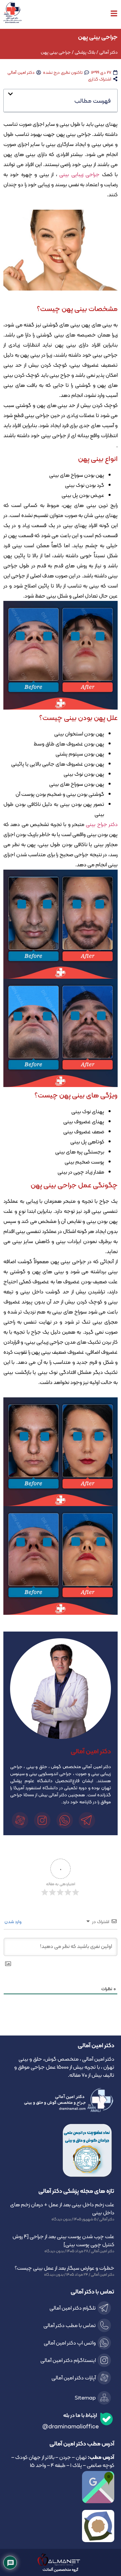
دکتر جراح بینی (102, 824)
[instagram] (43, 1820)
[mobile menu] (114, 13)
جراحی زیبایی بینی (79, 174)
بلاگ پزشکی (85, 52)
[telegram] (88, 1820)
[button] (61, 97)
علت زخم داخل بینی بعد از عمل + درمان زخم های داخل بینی (62, 2208)
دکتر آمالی (108, 52)
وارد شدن (13, 1921)
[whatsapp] (66, 1820)
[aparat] (21, 1820)
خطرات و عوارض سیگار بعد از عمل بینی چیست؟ (65, 2268)
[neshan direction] (61, 2526)
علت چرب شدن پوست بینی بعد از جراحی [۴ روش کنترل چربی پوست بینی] (63, 2240)
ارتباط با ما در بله (80, 2415)
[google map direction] (61, 2487)
